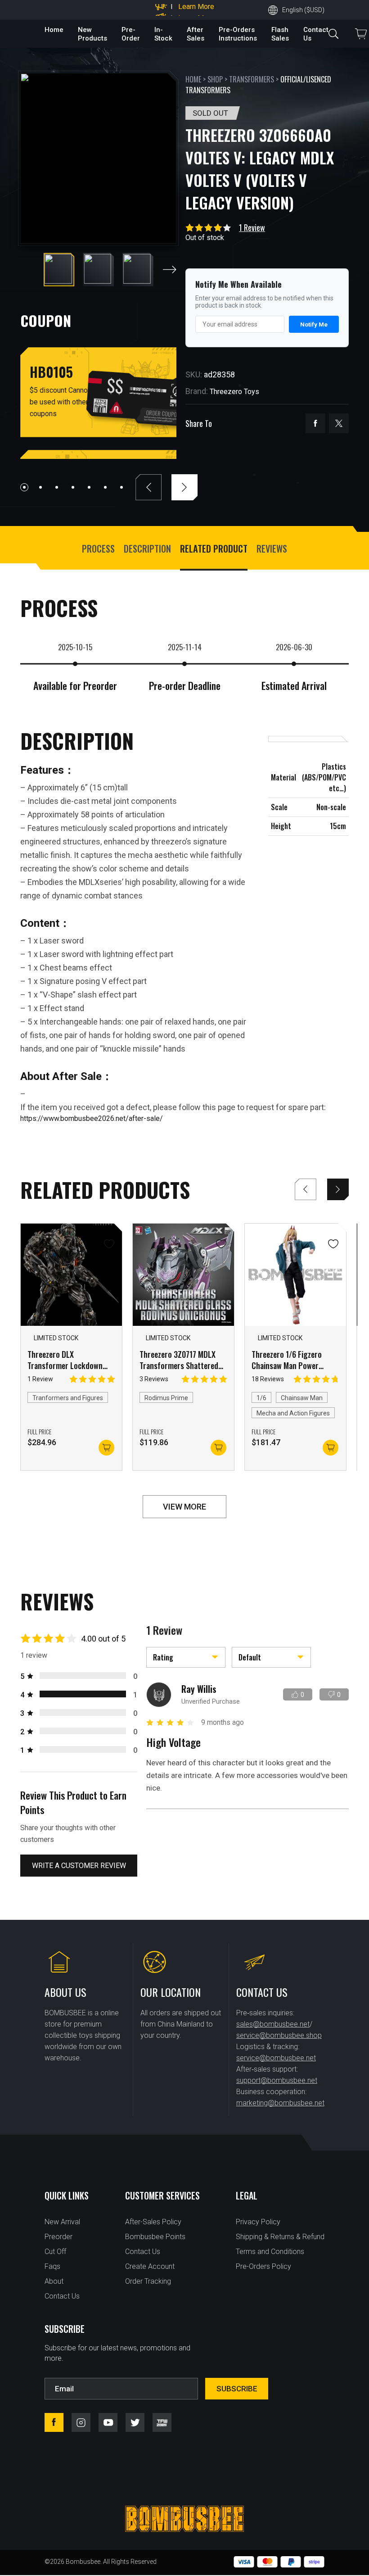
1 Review (252, 227)
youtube (108, 2422)
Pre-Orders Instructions (238, 34)
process (98, 549)
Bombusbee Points (155, 2237)
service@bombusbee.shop (279, 2035)
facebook (315, 423)
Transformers (252, 79)
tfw (162, 2422)
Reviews (272, 549)
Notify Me (314, 324)
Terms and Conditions (270, 2252)
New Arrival (62, 2222)
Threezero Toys (234, 392)
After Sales (196, 34)
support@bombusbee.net (277, 2080)
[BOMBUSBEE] (184, 2519)
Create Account (150, 2266)
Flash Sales (280, 34)
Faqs (52, 2266)
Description (147, 549)
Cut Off (55, 2252)
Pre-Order (131, 34)
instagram (81, 2422)
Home (54, 30)
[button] (170, 270)
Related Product (214, 549)
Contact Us (62, 2296)
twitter (339, 423)
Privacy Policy (258, 2222)
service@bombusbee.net (276, 2058)
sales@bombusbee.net (273, 2024)
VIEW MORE (184, 1507)
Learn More (196, 11)
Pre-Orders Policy (263, 2266)
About (54, 2281)
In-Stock (163, 34)
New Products (92, 34)
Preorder (58, 2237)
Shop (215, 79)
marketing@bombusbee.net (280, 2103)
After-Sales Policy (153, 2222)
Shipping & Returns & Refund (280, 2237)
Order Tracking (148, 2281)
